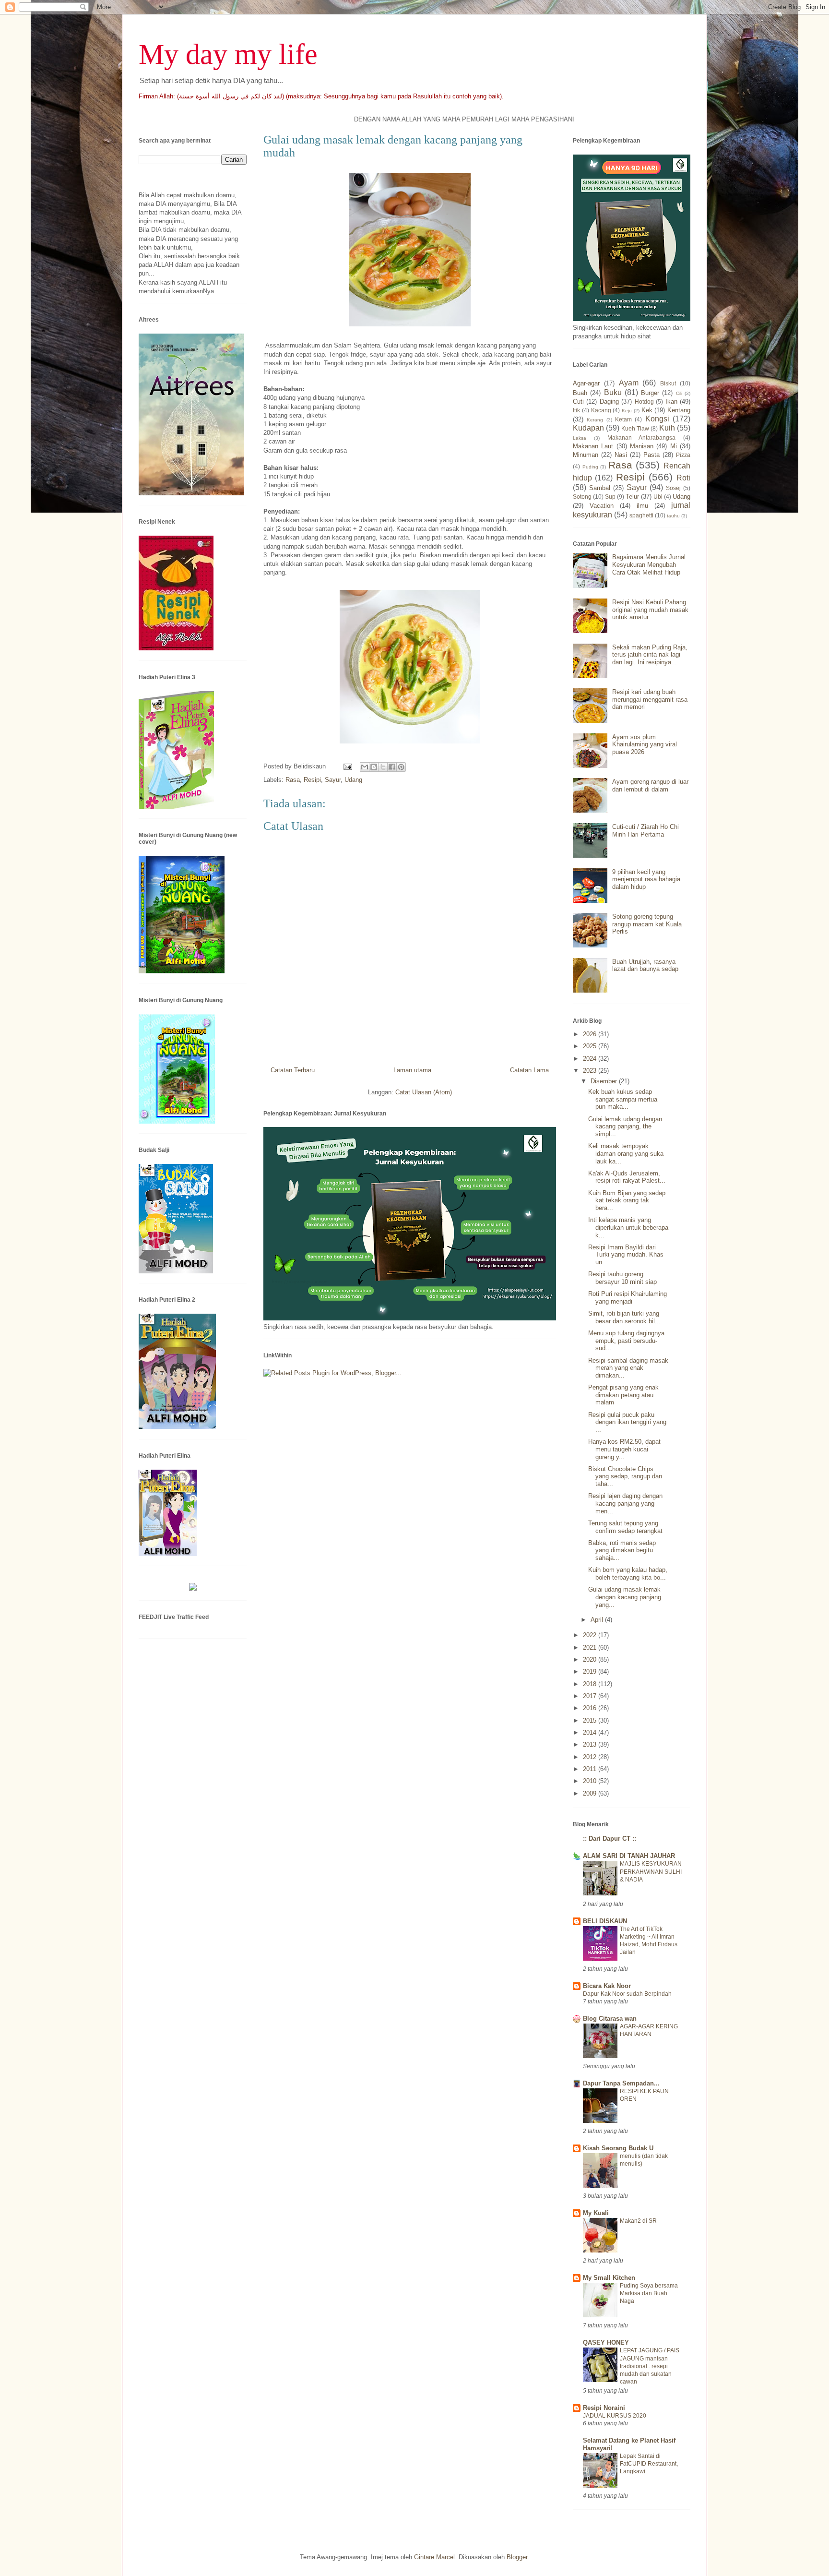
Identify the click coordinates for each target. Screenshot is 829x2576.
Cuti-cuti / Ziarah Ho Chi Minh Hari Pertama (645, 831)
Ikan (671, 401)
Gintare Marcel (434, 2557)
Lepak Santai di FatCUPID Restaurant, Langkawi (649, 2464)
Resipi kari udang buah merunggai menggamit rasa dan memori (650, 699)
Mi (674, 446)
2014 (591, 1732)
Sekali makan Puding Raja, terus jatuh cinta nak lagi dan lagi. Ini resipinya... (650, 655)
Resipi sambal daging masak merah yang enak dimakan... (628, 1368)
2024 (591, 1059)
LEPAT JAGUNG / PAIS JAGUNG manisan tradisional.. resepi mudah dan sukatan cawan (650, 2366)
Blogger (517, 2557)
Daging (609, 401)
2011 (591, 1769)
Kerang (595, 420)
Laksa (580, 438)
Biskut (668, 383)
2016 (591, 1708)
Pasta (651, 455)
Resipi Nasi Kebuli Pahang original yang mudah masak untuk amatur (650, 610)
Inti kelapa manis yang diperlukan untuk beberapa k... (628, 1227)
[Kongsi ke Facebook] (392, 767)
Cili (679, 393)
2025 (591, 1046)
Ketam (623, 419)
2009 (591, 1793)
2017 (591, 1696)
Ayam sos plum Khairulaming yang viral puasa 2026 (645, 744)
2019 (591, 1671)
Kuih (667, 428)
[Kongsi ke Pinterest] (401, 767)
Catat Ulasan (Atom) (424, 1092)
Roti (683, 478)
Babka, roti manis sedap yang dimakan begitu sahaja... (622, 1550)
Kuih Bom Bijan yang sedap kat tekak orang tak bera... (627, 1200)
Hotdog (644, 401)
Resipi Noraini (604, 2408)
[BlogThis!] (374, 767)
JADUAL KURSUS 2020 (615, 2416)
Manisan (642, 446)
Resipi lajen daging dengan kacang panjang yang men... (625, 1503)
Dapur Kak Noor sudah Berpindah (627, 1994)
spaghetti (641, 515)
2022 (591, 1635)
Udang (353, 780)
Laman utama (412, 1070)
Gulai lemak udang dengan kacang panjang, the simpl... (625, 1126)
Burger (650, 393)
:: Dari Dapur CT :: (610, 1839)
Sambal (600, 488)
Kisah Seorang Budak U (618, 2148)
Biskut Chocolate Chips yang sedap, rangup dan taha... (625, 1476)
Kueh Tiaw (635, 428)
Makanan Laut (593, 446)
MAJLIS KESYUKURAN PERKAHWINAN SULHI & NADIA (651, 1871)
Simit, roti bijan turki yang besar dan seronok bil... (624, 1317)
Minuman (586, 455)
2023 (591, 1071)
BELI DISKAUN (605, 1921)
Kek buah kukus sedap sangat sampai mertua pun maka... (623, 1099)
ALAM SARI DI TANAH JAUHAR (629, 1856)
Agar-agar (586, 383)
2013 (591, 1744)
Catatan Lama (529, 1070)
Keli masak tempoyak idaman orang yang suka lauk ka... (626, 1153)
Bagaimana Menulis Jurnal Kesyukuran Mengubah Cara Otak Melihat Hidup (649, 564)
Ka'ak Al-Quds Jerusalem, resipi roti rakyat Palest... (627, 1177)
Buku (613, 392)
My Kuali (596, 2213)
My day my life (228, 54)
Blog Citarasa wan (610, 2019)
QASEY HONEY (606, 2342)
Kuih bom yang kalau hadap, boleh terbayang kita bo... (628, 1574)
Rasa (293, 780)
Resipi (312, 780)
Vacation (602, 506)
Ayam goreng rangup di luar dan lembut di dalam (650, 785)
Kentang (679, 410)
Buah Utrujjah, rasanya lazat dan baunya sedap (645, 965)
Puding (590, 467)
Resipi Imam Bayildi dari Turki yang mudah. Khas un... (626, 1255)
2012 (591, 1757)
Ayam (629, 383)
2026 (591, 1034)
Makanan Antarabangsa (642, 437)
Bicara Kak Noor (607, 1986)
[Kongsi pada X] (383, 767)
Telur (632, 497)
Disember (605, 1081)
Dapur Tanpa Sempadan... (621, 2083)
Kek (647, 410)
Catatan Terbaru (293, 1070)
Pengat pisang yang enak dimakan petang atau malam (623, 1395)
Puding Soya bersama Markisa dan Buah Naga (649, 2293)
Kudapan (588, 428)
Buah (580, 393)
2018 (591, 1684)
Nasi (621, 455)
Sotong (582, 497)
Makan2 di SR (638, 2221)
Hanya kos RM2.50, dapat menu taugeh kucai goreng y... (624, 1449)
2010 (591, 1781)
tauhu (673, 516)
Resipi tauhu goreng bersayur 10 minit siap (622, 1278)
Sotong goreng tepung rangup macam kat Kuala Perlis (647, 924)
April (598, 1620)
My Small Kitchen (609, 2278)
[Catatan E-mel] (347, 766)
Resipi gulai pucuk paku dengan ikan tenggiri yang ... (627, 1422)
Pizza (683, 455)
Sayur (333, 780)
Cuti (578, 401)
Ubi (658, 497)
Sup (610, 497)
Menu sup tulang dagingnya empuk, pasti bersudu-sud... (626, 1341)
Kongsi (657, 419)
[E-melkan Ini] (365, 767)
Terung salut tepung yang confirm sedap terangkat (625, 1527)
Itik (576, 410)
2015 (591, 1720)
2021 (591, 1647)
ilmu (642, 506)
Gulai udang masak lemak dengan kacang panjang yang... (625, 1597)
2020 (591, 1659)
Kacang (601, 410)
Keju (627, 411)
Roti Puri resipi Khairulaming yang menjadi (628, 1298)
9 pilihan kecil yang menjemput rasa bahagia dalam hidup (646, 879)
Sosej (673, 488)
